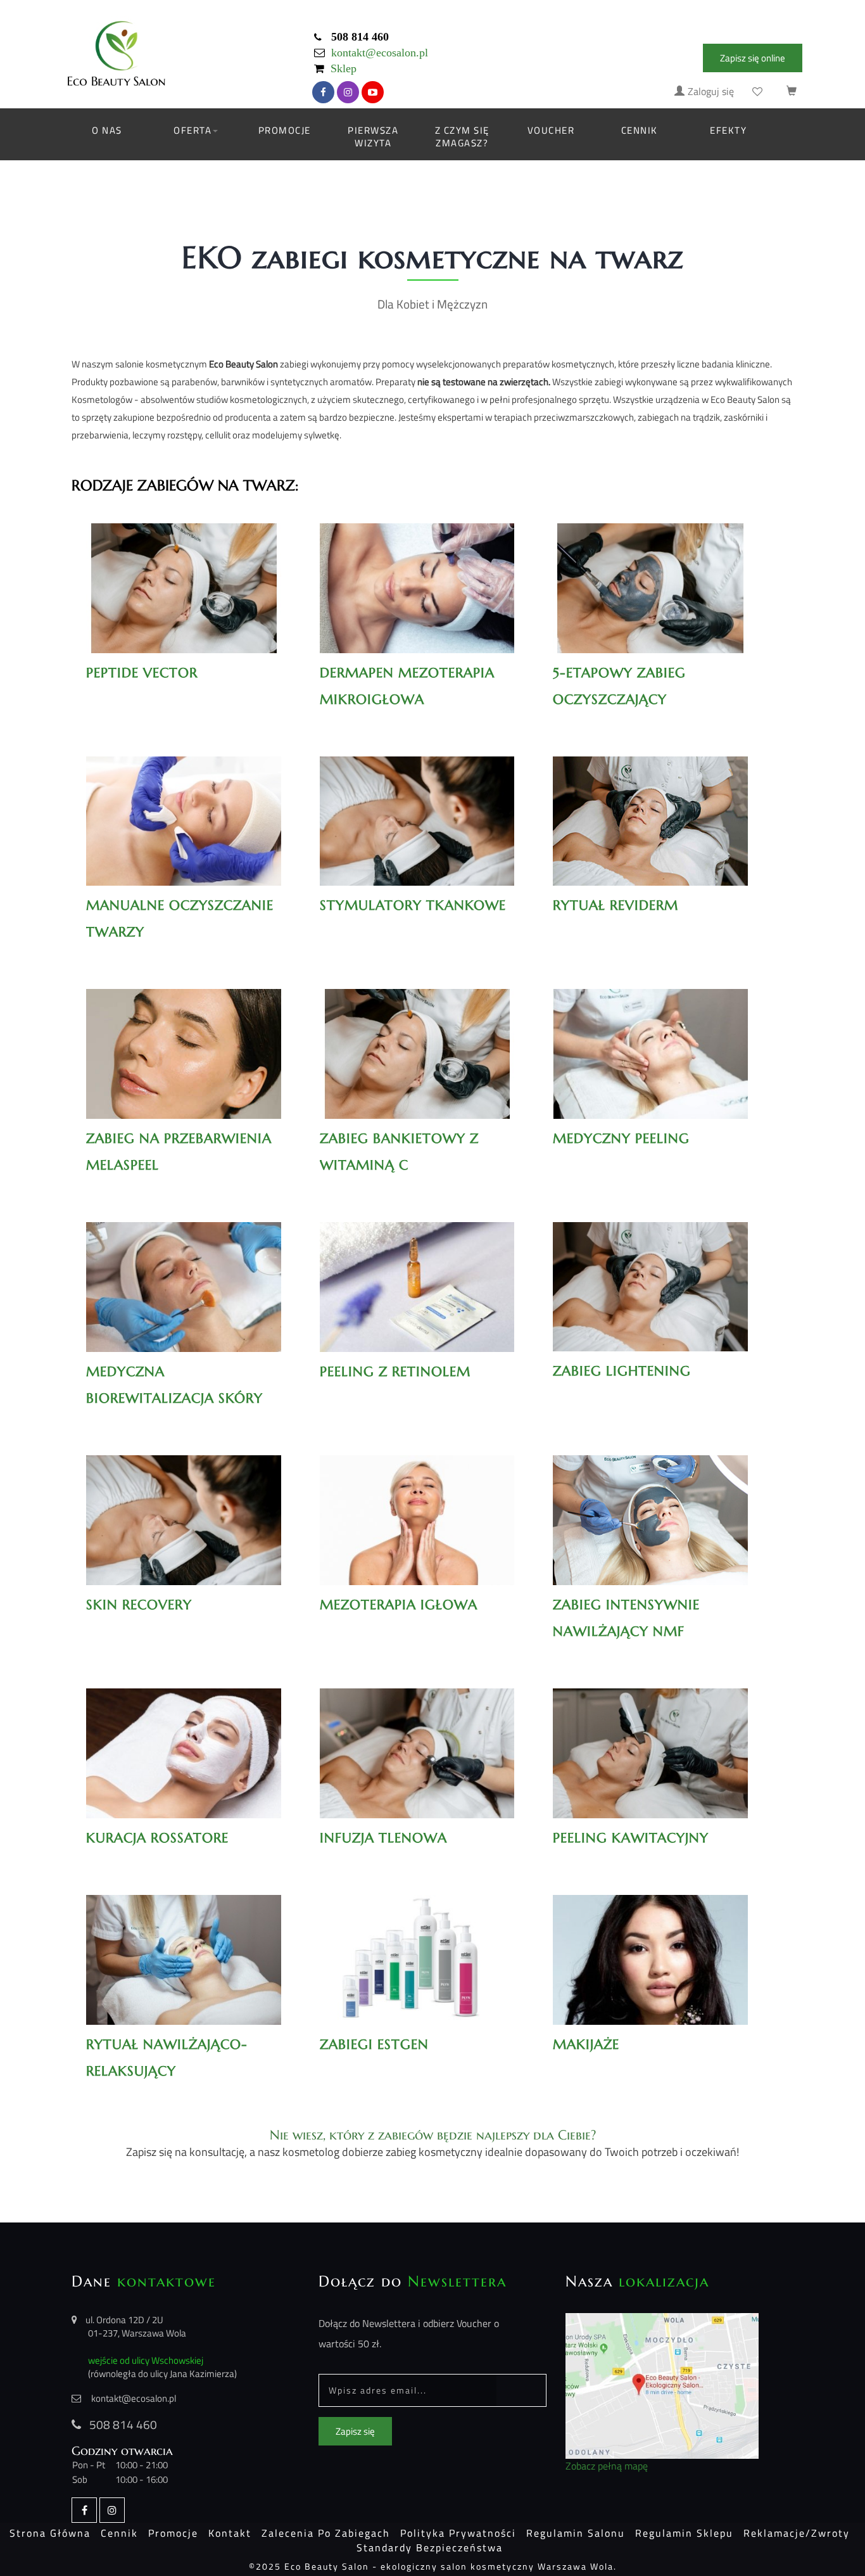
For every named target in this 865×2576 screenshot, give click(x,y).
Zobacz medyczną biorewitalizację (184, 1281)
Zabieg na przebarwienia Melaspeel (179, 1152)
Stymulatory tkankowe (413, 905)
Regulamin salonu (576, 2533)
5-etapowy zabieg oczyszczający (619, 686)
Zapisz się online (753, 58)
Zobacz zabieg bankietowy (417, 1041)
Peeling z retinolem (395, 1372)
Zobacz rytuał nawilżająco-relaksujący (183, 1954)
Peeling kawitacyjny (631, 1838)
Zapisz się (355, 2431)
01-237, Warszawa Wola (137, 2333)
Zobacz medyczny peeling (651, 1041)
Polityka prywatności (458, 2533)
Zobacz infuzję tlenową (417, 1740)
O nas (107, 130)
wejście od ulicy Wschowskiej (146, 2360)
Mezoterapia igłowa (399, 1605)
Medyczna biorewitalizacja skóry (174, 1385)
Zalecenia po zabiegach (326, 2533)
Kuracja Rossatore (157, 1838)
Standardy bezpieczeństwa (430, 2547)
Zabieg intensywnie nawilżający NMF (626, 1618)
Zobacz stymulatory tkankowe (417, 815)
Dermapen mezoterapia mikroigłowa (407, 686)
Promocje (285, 130)
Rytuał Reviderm (651, 808)
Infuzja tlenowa (383, 1838)
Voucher (551, 130)
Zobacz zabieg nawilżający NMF (651, 1514)
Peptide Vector (142, 673)
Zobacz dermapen (417, 575)
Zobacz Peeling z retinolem (417, 1274)
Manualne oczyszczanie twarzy (180, 919)
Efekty (728, 130)
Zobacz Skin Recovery (183, 1507)
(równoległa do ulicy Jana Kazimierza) (162, 2374)
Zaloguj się (711, 92)
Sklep (344, 69)
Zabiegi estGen (374, 2044)
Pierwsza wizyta (373, 137)
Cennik (640, 130)
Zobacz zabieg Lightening (650, 1274)
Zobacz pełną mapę (607, 2466)
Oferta (193, 130)
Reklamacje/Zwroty (797, 2533)
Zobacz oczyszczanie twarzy (184, 808)
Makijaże (651, 1946)
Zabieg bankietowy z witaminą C (399, 1152)
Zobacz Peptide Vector (184, 575)
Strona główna (50, 2533)
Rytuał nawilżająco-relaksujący (167, 2058)
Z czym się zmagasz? (462, 137)
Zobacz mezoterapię (417, 1507)
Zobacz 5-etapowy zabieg (651, 575)
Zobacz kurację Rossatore (184, 1740)
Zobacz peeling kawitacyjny (650, 1740)
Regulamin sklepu (684, 2533)
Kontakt (230, 2533)
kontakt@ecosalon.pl (380, 53)
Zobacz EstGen (417, 1946)
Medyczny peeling (621, 1138)
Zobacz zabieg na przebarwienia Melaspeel (183, 1048)
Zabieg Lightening (622, 1371)
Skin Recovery (139, 1605)
